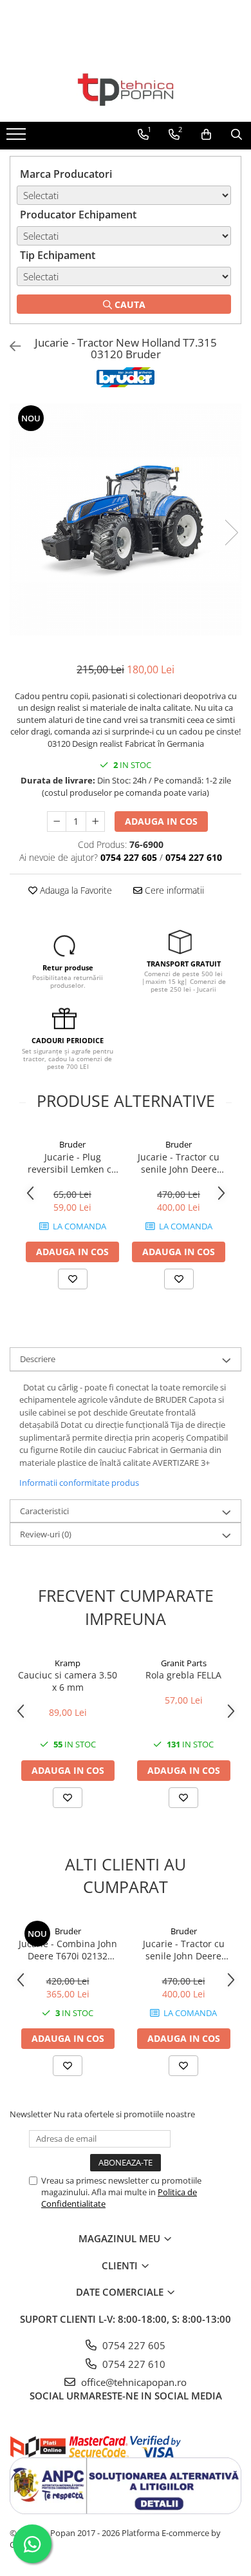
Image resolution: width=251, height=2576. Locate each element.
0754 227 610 (133, 2364)
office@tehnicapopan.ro (133, 2382)
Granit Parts (184, 1663)
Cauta (129, 304)
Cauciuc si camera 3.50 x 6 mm (68, 1681)
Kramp (68, 1663)
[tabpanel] (126, 519)
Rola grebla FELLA (183, 1675)
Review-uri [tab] (46, 1534)
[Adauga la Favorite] (73, 1279)
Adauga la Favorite (75, 890)
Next (231, 533)
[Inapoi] (10, 346)
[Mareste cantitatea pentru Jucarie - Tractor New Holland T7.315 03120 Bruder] (95, 822)
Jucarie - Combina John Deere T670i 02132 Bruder (68, 1950)
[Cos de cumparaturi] (206, 135)
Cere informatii (173, 890)
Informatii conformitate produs (79, 1483)
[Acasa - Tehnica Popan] (126, 90)
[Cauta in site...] (237, 135)
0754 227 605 (133, 2345)
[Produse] (18, 138)
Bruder (72, 1144)
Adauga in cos (161, 821)
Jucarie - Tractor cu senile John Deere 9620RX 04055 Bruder (179, 1163)
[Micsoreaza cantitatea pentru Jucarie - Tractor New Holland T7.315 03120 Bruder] (57, 822)
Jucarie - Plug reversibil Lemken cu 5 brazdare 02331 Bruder (72, 1163)
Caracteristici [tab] (44, 1511)
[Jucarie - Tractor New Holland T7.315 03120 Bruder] (126, 519)
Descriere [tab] (38, 1359)
